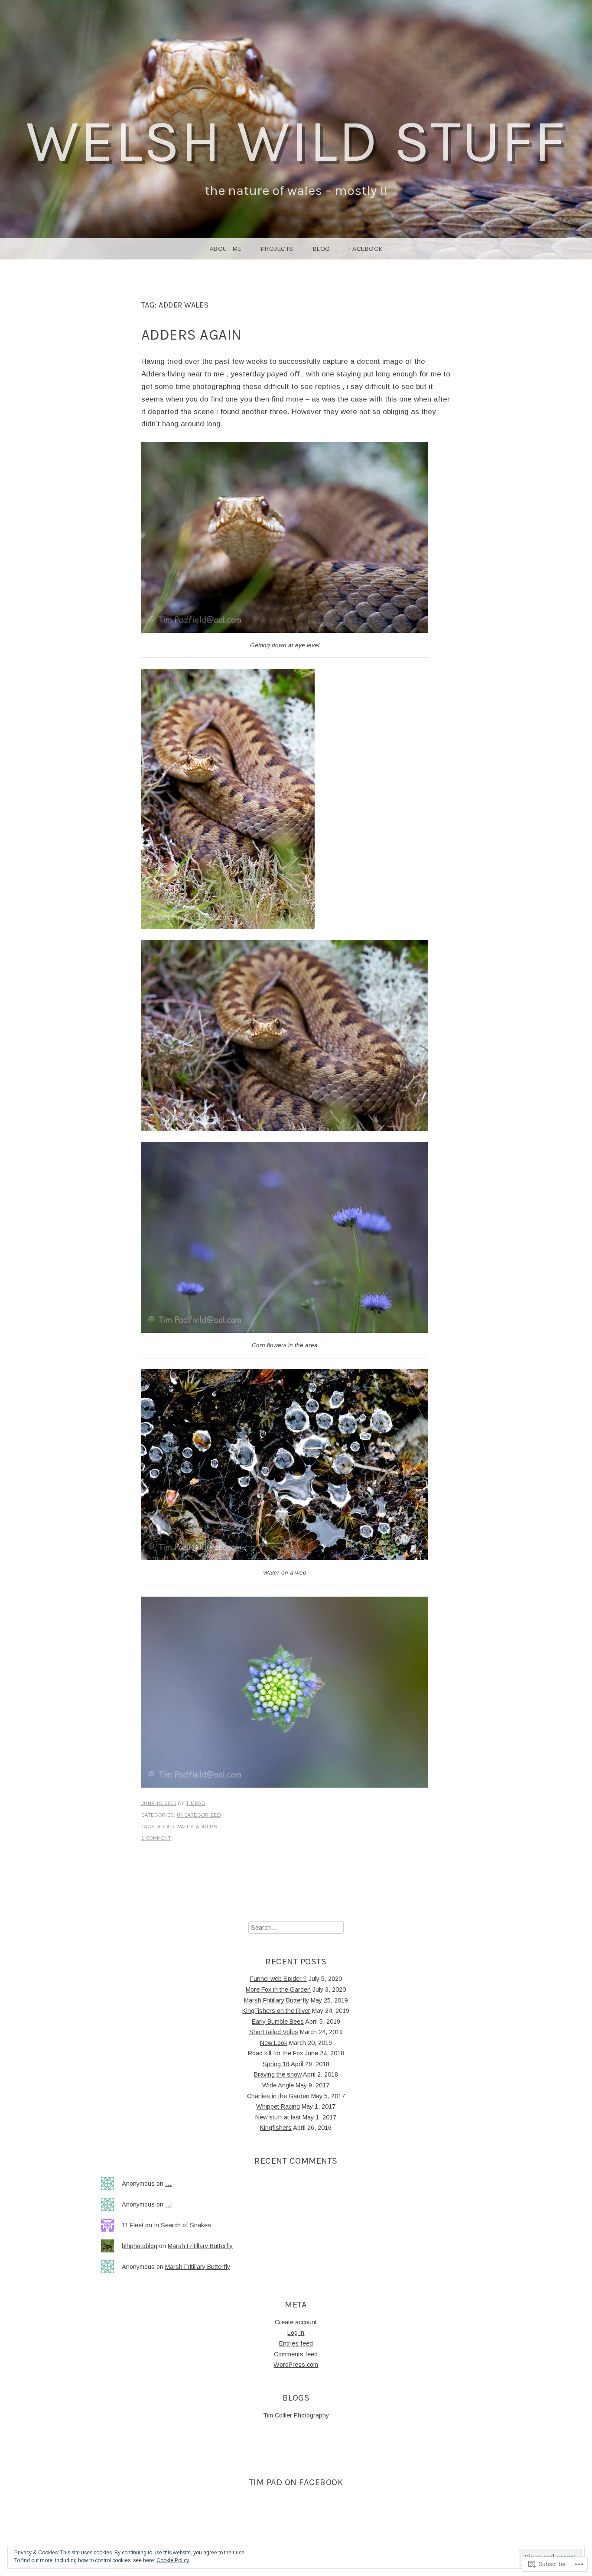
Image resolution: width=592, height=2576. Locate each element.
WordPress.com (296, 2365)
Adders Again (192, 335)
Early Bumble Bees (278, 2022)
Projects (277, 249)
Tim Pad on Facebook (296, 2482)
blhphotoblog (140, 2246)
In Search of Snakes (182, 2225)
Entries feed (296, 2343)
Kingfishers (276, 2128)
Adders (206, 1827)
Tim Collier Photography (296, 2415)
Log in (296, 2333)
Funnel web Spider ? (278, 1979)
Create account (296, 2322)
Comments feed (296, 2354)
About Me (226, 249)
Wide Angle (278, 2085)
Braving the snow (278, 2074)
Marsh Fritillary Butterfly (276, 2000)
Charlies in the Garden (278, 2096)
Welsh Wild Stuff (296, 141)
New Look (274, 2043)
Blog (321, 249)
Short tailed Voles (274, 2032)
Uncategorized (199, 1815)
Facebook (366, 249)
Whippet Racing (278, 2106)
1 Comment (156, 1838)
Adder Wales (176, 1827)
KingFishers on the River (276, 2011)
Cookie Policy (173, 2560)
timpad (195, 1803)
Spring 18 (276, 2064)
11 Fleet (133, 2225)
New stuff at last (278, 2117)
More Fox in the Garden (278, 1990)
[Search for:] (296, 1928)
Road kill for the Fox (275, 2053)
